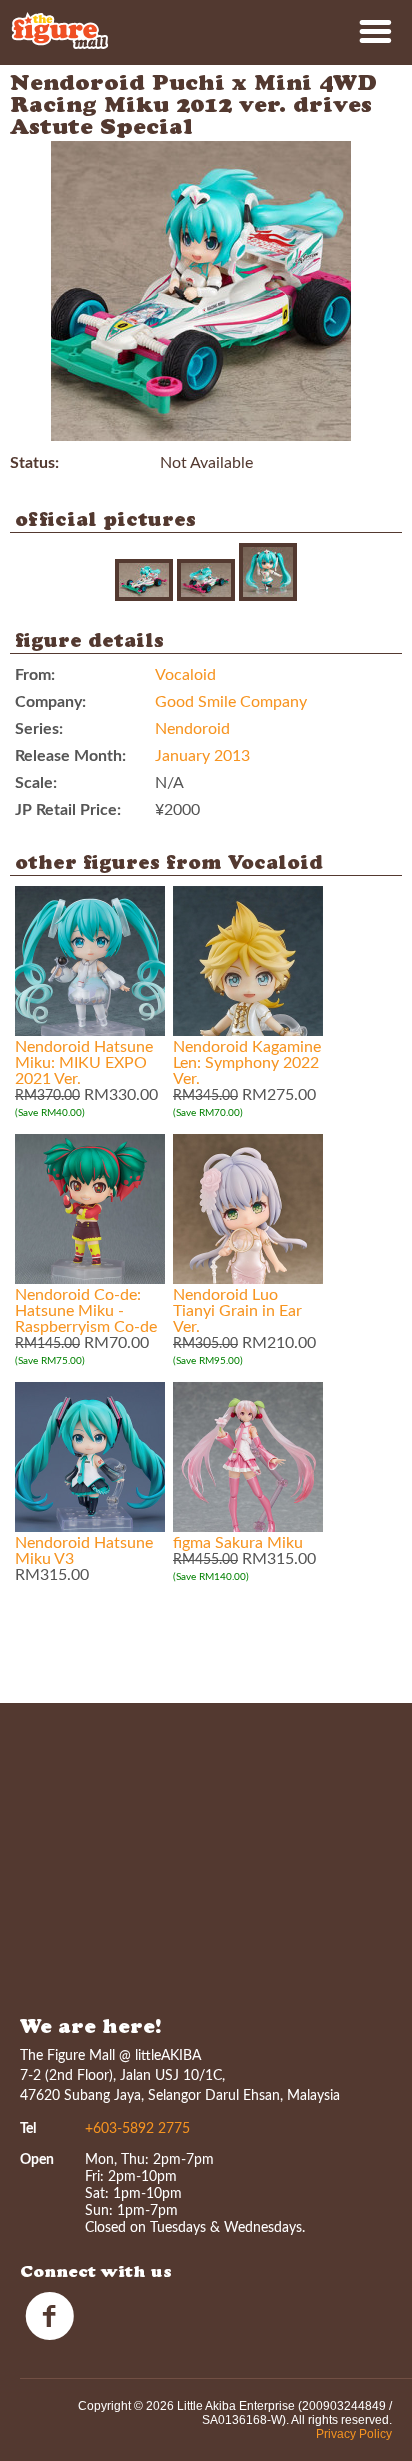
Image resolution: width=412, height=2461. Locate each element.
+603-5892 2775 (137, 2129)
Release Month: (70, 756)
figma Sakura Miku (238, 1543)
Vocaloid (185, 675)
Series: (39, 729)
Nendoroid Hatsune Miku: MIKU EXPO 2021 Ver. (84, 1063)
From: (35, 675)
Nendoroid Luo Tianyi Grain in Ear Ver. (237, 1311)
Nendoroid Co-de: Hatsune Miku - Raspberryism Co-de (86, 1311)
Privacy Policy (354, 2434)
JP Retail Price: (68, 810)
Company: (50, 702)
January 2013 (202, 756)
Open (37, 2160)
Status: (34, 463)
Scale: (36, 783)
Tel (28, 2129)
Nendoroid (192, 729)
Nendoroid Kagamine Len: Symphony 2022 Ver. (247, 1063)
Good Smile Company (231, 702)
